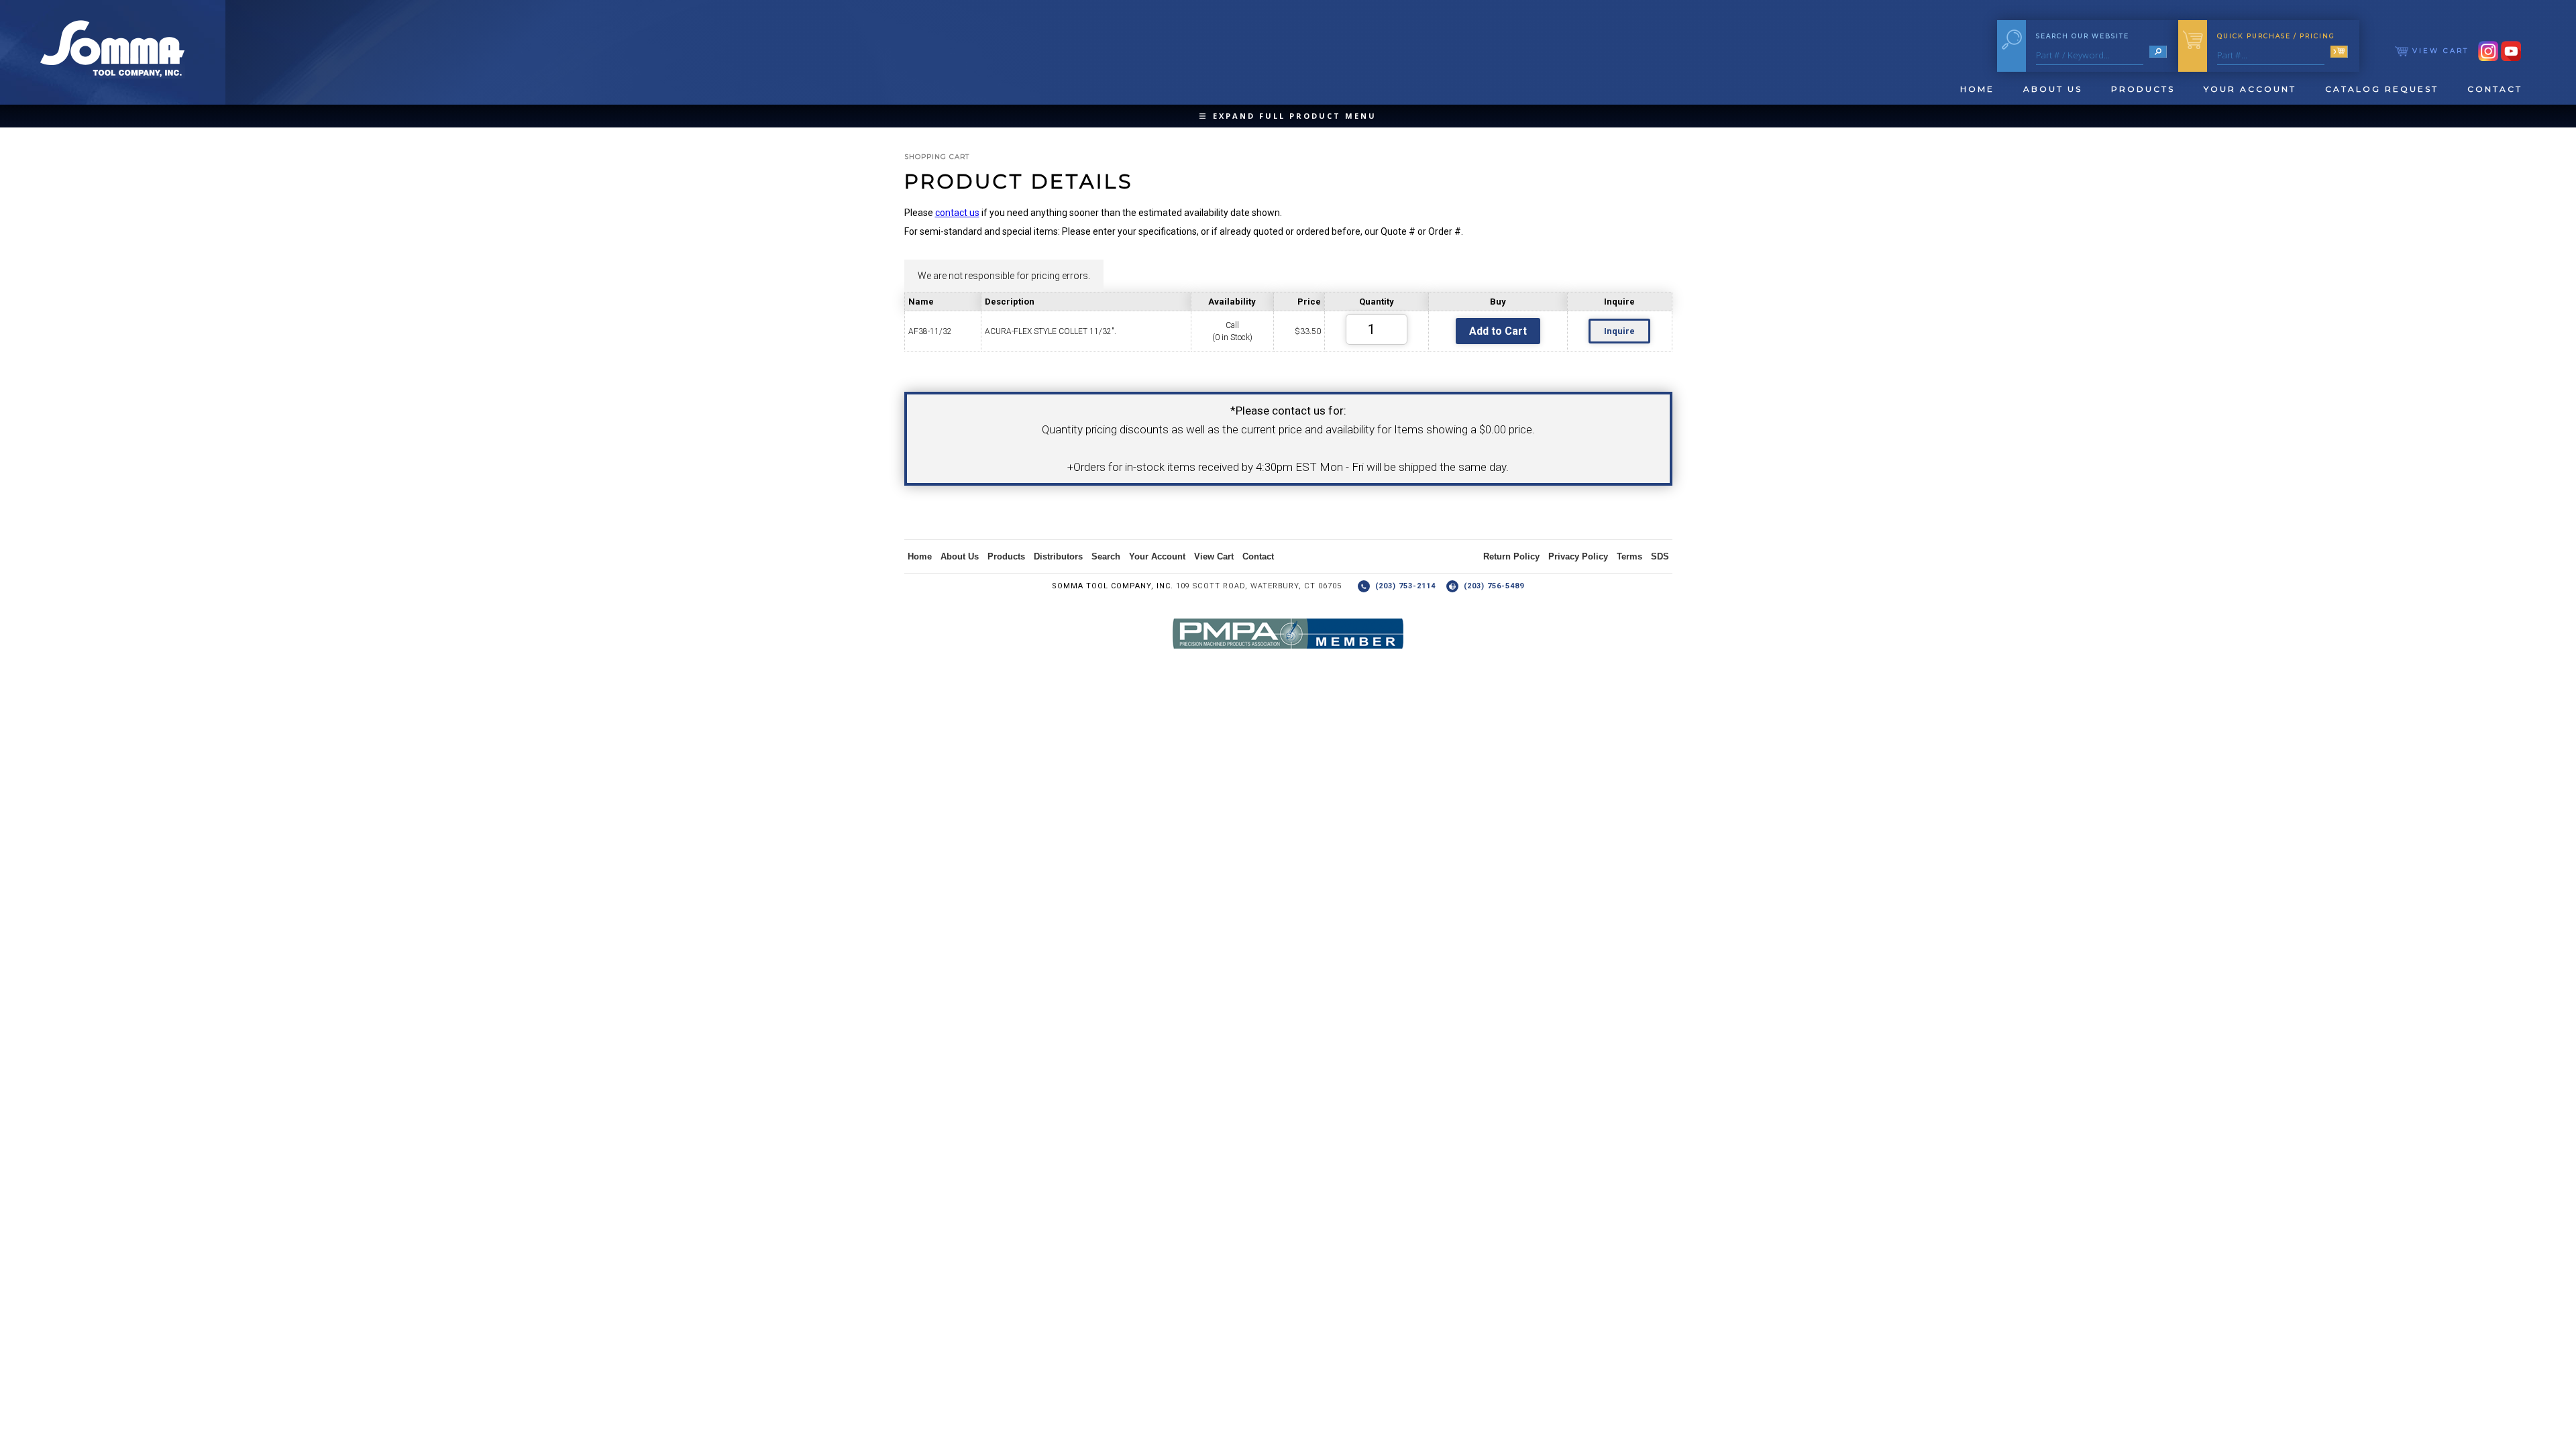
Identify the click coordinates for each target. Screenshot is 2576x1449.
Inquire (1619, 331)
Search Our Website (2083, 36)
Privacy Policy (1578, 556)
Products (2143, 89)
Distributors (1058, 556)
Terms (1629, 556)
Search (1106, 556)
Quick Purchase (2276, 36)
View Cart (2438, 51)
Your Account (2250, 89)
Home (1977, 89)
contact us (957, 213)
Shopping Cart (937, 157)
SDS (1660, 556)
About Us (2053, 89)
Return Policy (1511, 556)
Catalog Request (2382, 89)
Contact (2495, 89)
